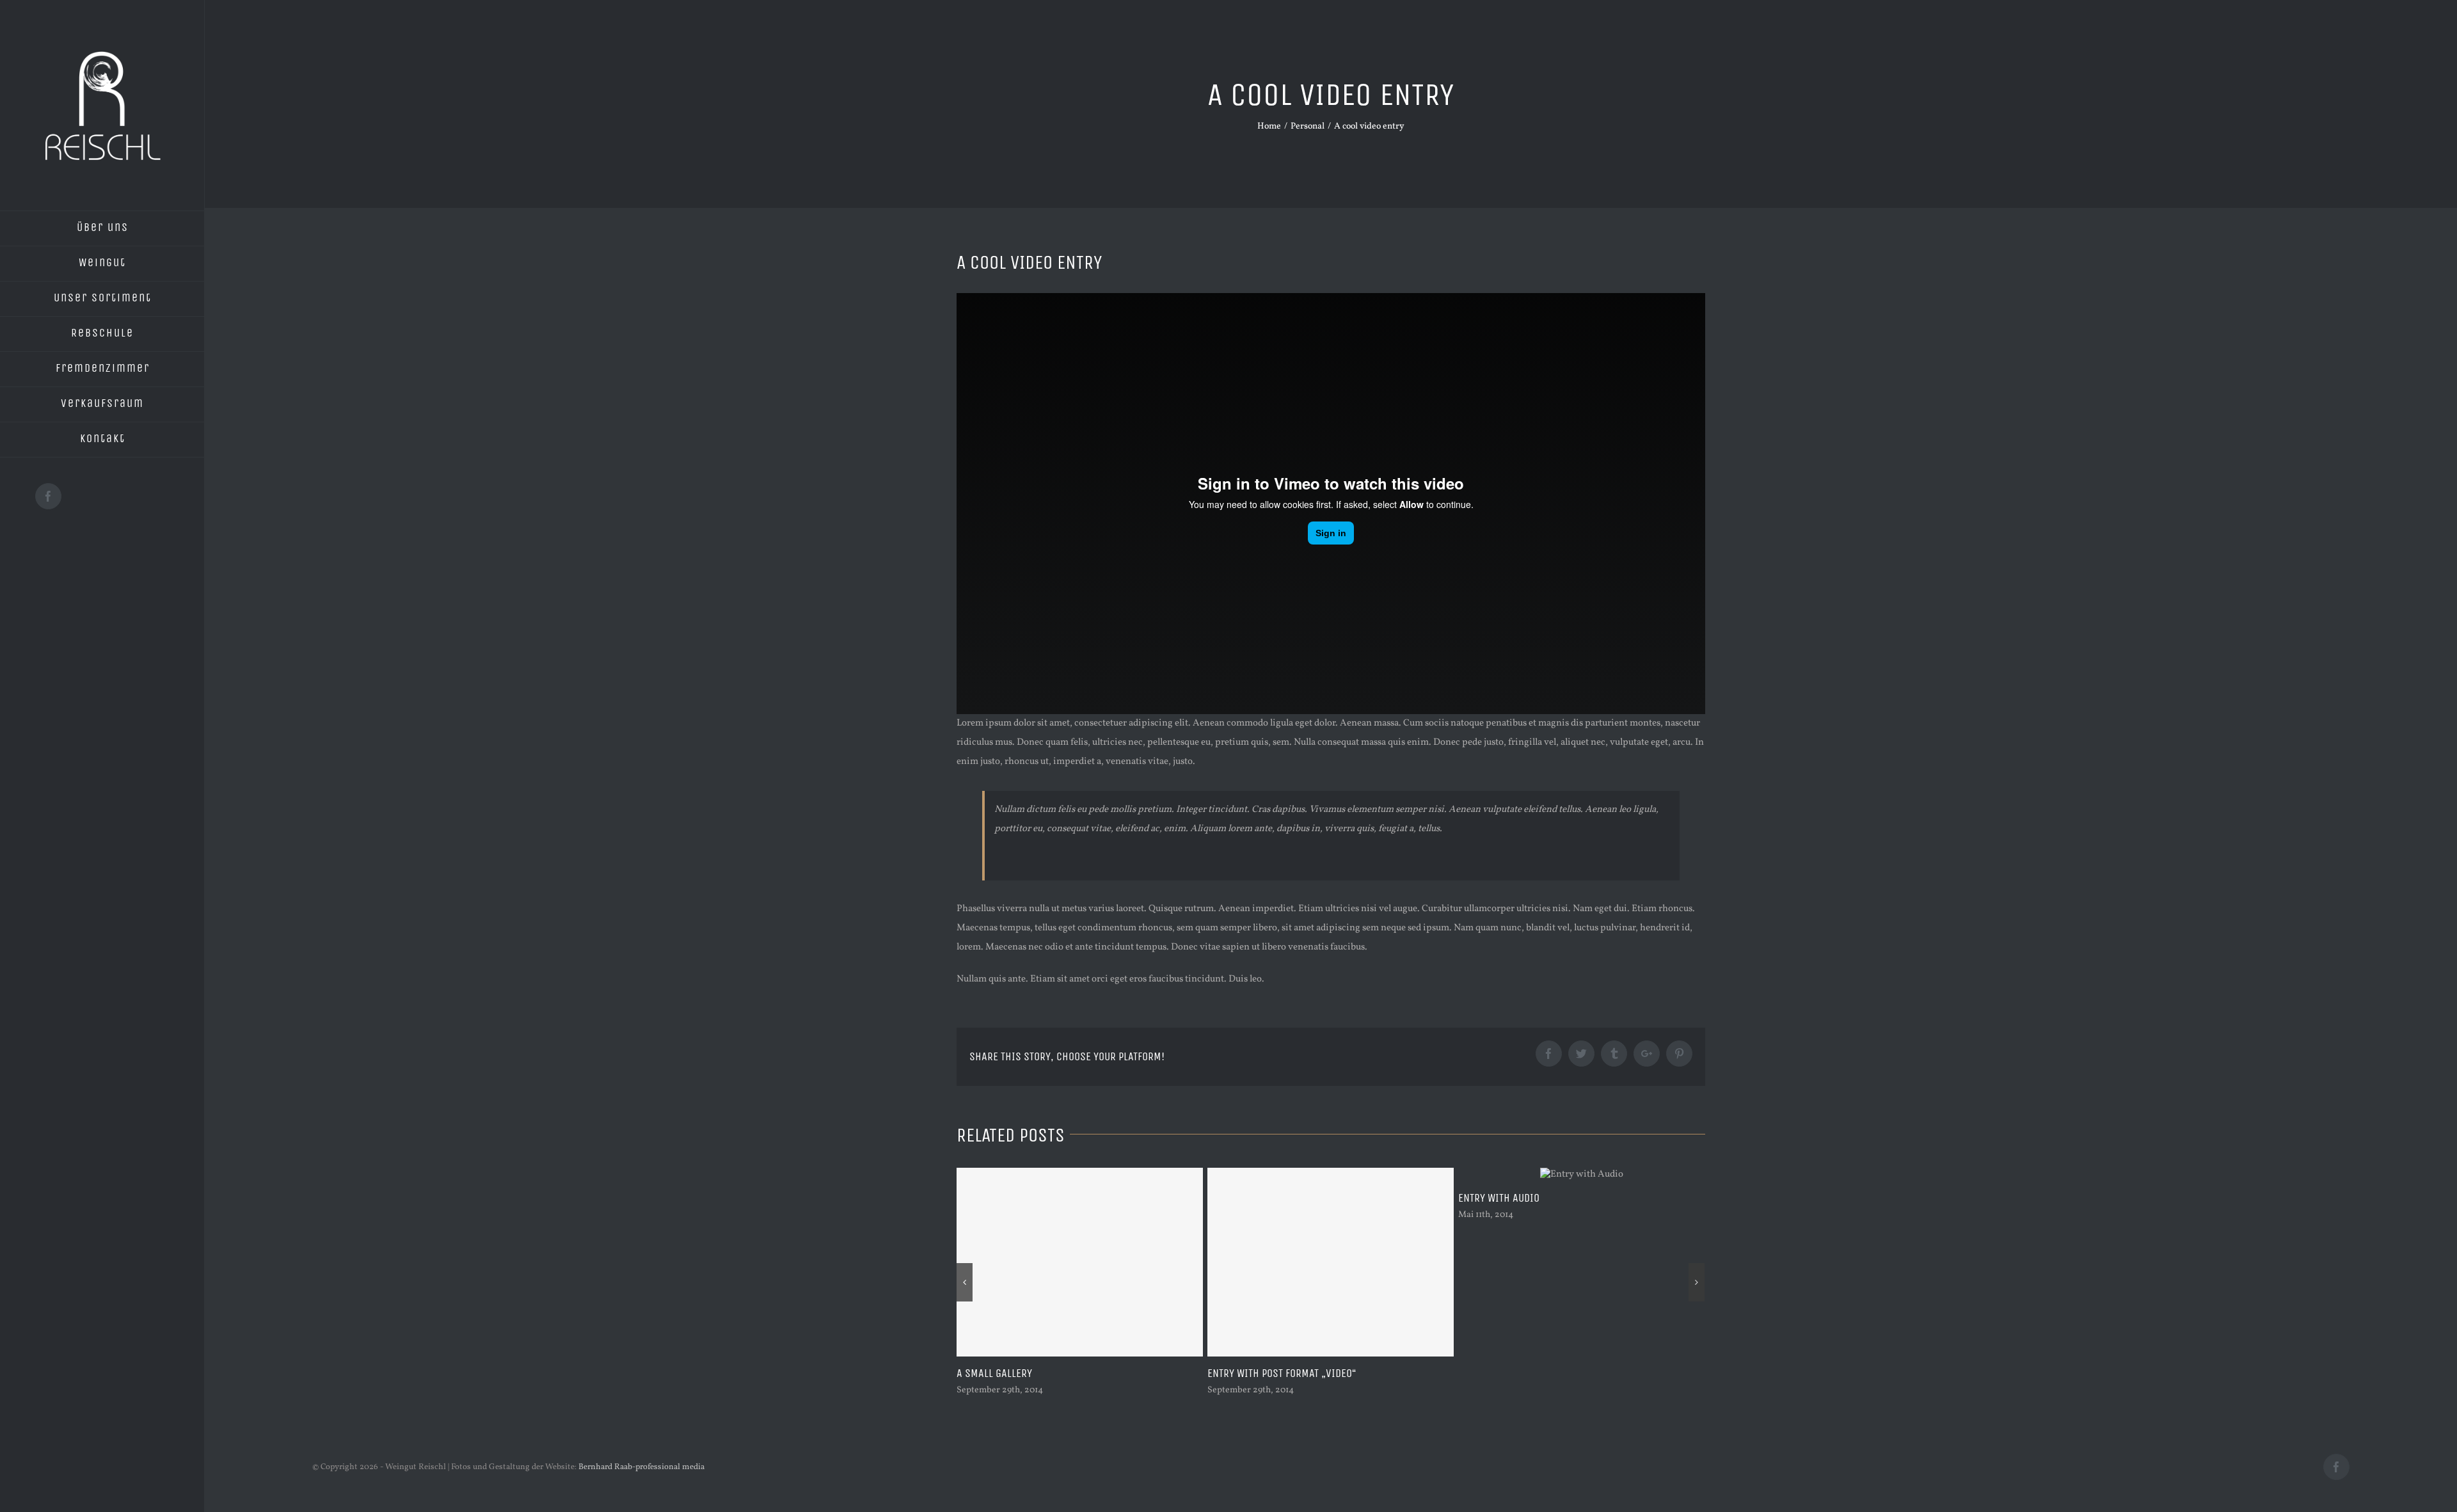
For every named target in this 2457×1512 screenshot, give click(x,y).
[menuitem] (102, 228)
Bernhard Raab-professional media (641, 1467)
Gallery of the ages (1505, 1373)
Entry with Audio (1248, 1198)
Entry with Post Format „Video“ (1031, 1373)
